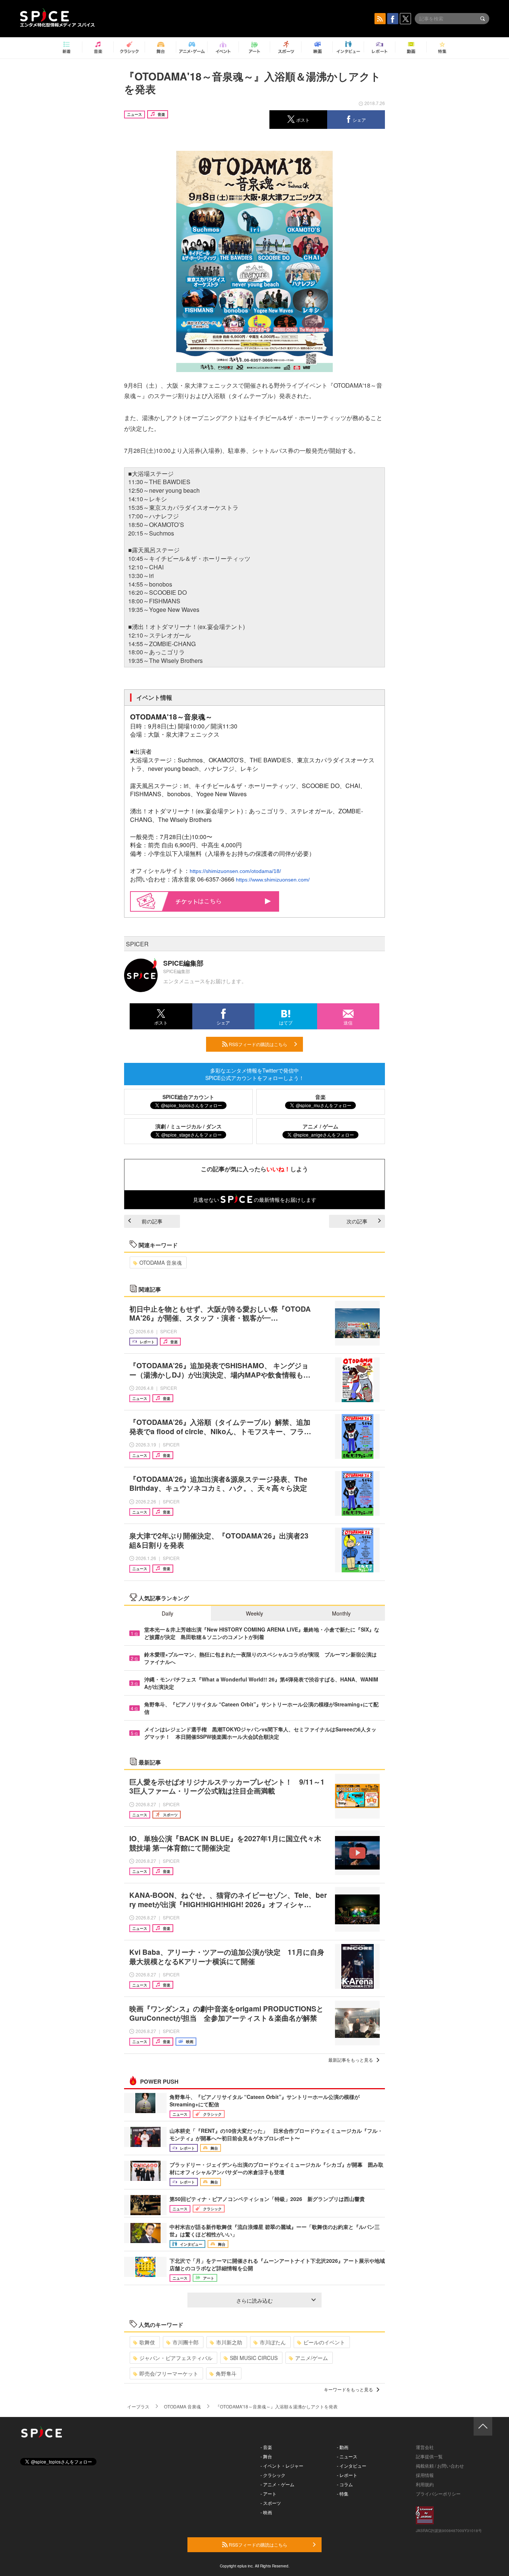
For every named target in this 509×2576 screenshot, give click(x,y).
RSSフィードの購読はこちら (257, 1044)
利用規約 (425, 2484)
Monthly (341, 1613)
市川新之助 (229, 2342)
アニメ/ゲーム (312, 2358)
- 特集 (343, 2494)
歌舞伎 (147, 2342)
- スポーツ (271, 2503)
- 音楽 (266, 2447)
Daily (167, 1613)
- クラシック (273, 2475)
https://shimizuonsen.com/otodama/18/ (235, 871)
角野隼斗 (226, 2373)
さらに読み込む (255, 2300)
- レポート (347, 2475)
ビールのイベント (324, 2342)
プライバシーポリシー (438, 2494)
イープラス (138, 2406)
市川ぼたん (273, 2342)
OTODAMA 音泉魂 (161, 1262)
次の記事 (357, 1221)
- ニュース (347, 2456)
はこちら (210, 901)
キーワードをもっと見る (348, 2389)
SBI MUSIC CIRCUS (254, 2358)
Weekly (255, 1613)
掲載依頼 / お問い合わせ (440, 2466)
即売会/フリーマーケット (169, 2373)
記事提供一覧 (429, 2456)
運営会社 (425, 2447)
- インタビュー (352, 2466)
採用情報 (425, 2475)
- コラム (345, 2484)
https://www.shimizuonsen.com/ (273, 880)
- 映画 (266, 2512)
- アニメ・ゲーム (277, 2484)
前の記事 (152, 1221)
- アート (268, 2494)
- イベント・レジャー (282, 2466)
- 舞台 (266, 2456)
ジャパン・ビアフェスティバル (176, 2358)
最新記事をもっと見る (351, 2060)
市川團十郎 (186, 2342)
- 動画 (343, 2447)
